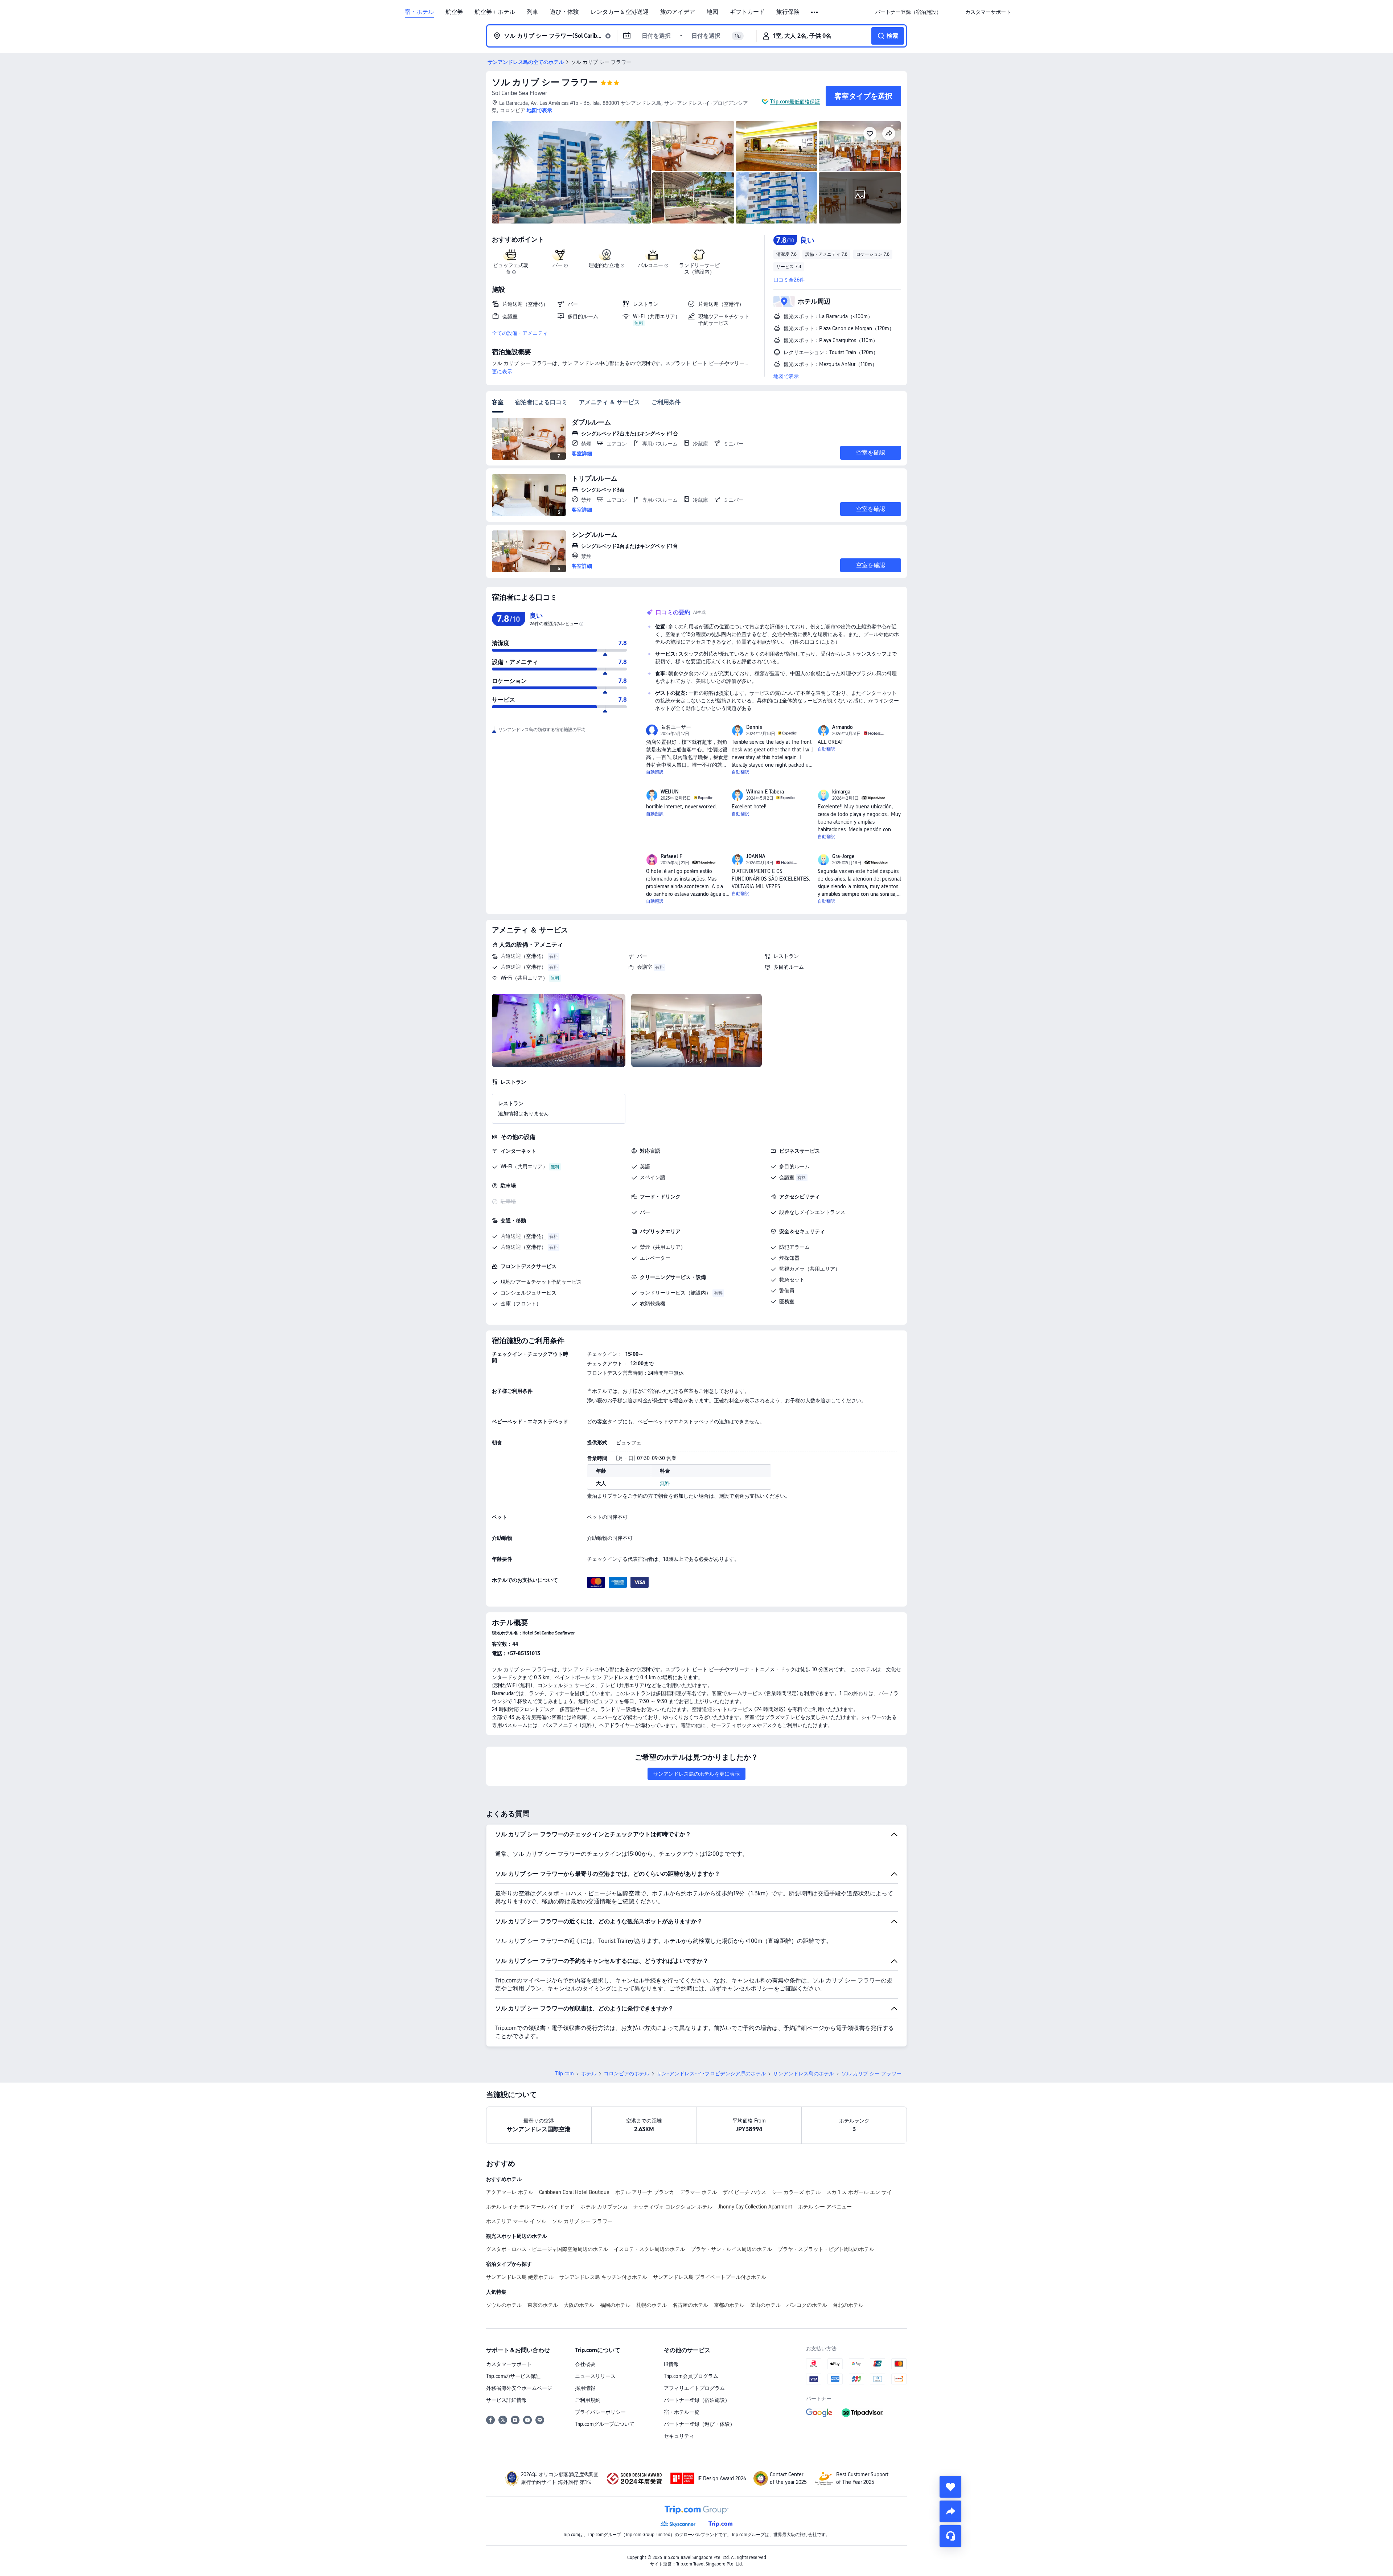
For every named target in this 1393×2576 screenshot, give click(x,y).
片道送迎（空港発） (523, 956)
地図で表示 (786, 376)
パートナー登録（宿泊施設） (697, 2400)
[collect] (950, 2487)
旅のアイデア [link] (678, 12)
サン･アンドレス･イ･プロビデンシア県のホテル (711, 2073)
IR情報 (671, 2364)
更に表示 (502, 372)
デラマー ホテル (698, 2192)
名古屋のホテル (690, 2305)
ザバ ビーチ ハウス (744, 2192)
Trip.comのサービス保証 (513, 2376)
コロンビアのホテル (626, 2073)
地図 (712, 12)
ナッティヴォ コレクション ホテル (673, 2207)
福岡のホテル (615, 2305)
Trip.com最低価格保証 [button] (795, 102)
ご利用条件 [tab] (666, 402)
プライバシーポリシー (600, 2412)
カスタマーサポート (509, 2364)
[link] (908, 12)
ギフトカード (747, 12)
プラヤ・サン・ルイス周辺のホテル (731, 2249)
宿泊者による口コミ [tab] (541, 402)
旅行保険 (788, 12)
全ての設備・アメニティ (520, 333)
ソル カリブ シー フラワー (545, 82)
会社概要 (585, 2364)
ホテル (589, 2073)
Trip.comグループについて (605, 2424)
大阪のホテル (579, 2305)
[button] (815, 12)
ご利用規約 (588, 2400)
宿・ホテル (419, 12)
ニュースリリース (595, 2376)
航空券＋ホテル (495, 12)
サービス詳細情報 (506, 2400)
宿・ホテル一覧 (682, 2412)
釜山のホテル (765, 2305)
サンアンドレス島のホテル (804, 2073)
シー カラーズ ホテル (796, 2192)
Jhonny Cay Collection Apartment (755, 2207)
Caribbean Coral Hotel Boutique (574, 2192)
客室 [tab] (498, 402)
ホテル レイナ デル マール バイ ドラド (530, 2207)
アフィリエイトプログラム (694, 2388)
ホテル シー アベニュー (825, 2207)
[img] (571, 172)
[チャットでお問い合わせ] (950, 2536)
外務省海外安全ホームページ (519, 2388)
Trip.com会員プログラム (691, 2376)
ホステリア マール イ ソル (516, 2221)
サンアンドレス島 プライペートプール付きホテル (710, 2277)
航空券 (454, 12)
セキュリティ (679, 2436)
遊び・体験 (564, 12)
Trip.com (564, 2073)
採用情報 (585, 2388)
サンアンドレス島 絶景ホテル (520, 2277)
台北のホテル (848, 2305)
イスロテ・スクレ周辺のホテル (649, 2249)
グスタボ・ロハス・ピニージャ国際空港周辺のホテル (547, 2249)
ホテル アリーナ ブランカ (645, 2192)
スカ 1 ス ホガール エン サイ (859, 2192)
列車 (533, 12)
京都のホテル (729, 2305)
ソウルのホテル (504, 2305)
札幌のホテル (652, 2305)
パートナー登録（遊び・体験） (699, 2424)
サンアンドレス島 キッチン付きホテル (603, 2277)
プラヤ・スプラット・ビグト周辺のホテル (826, 2249)
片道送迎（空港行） (523, 967)
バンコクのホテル (807, 2305)
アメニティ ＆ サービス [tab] (609, 402)
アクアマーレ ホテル (510, 2192)
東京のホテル (543, 2305)
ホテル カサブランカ (604, 2207)
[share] (950, 2511)
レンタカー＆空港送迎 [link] (620, 12)
